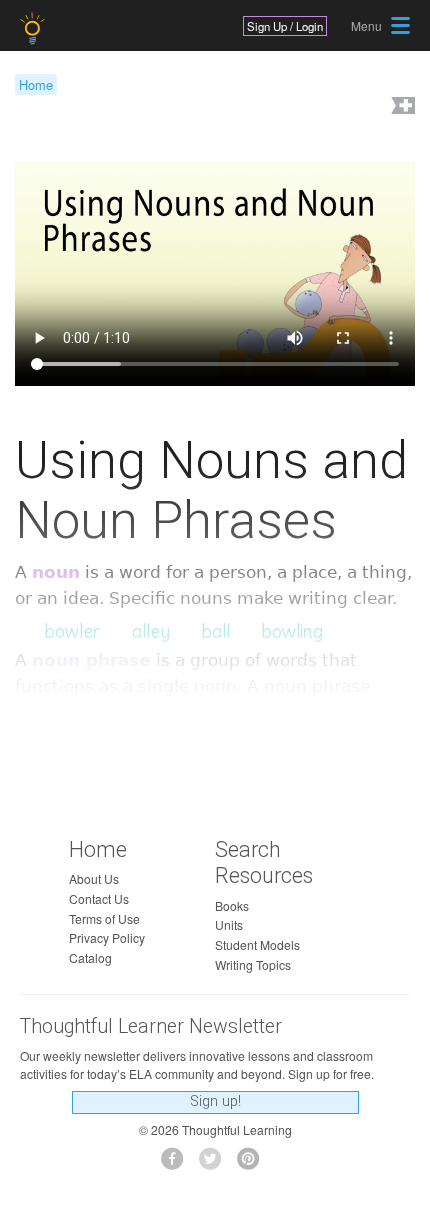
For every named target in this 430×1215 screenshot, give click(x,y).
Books (232, 905)
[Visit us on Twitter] (215, 1164)
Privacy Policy (107, 937)
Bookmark (401, 107)
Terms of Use (104, 918)
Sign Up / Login (285, 26)
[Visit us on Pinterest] (253, 1164)
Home (36, 84)
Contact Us (99, 898)
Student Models (257, 944)
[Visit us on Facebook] (177, 1164)
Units (229, 924)
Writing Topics (253, 964)
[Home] (34, 28)
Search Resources (264, 863)
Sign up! (215, 1101)
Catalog (90, 957)
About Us (94, 878)
